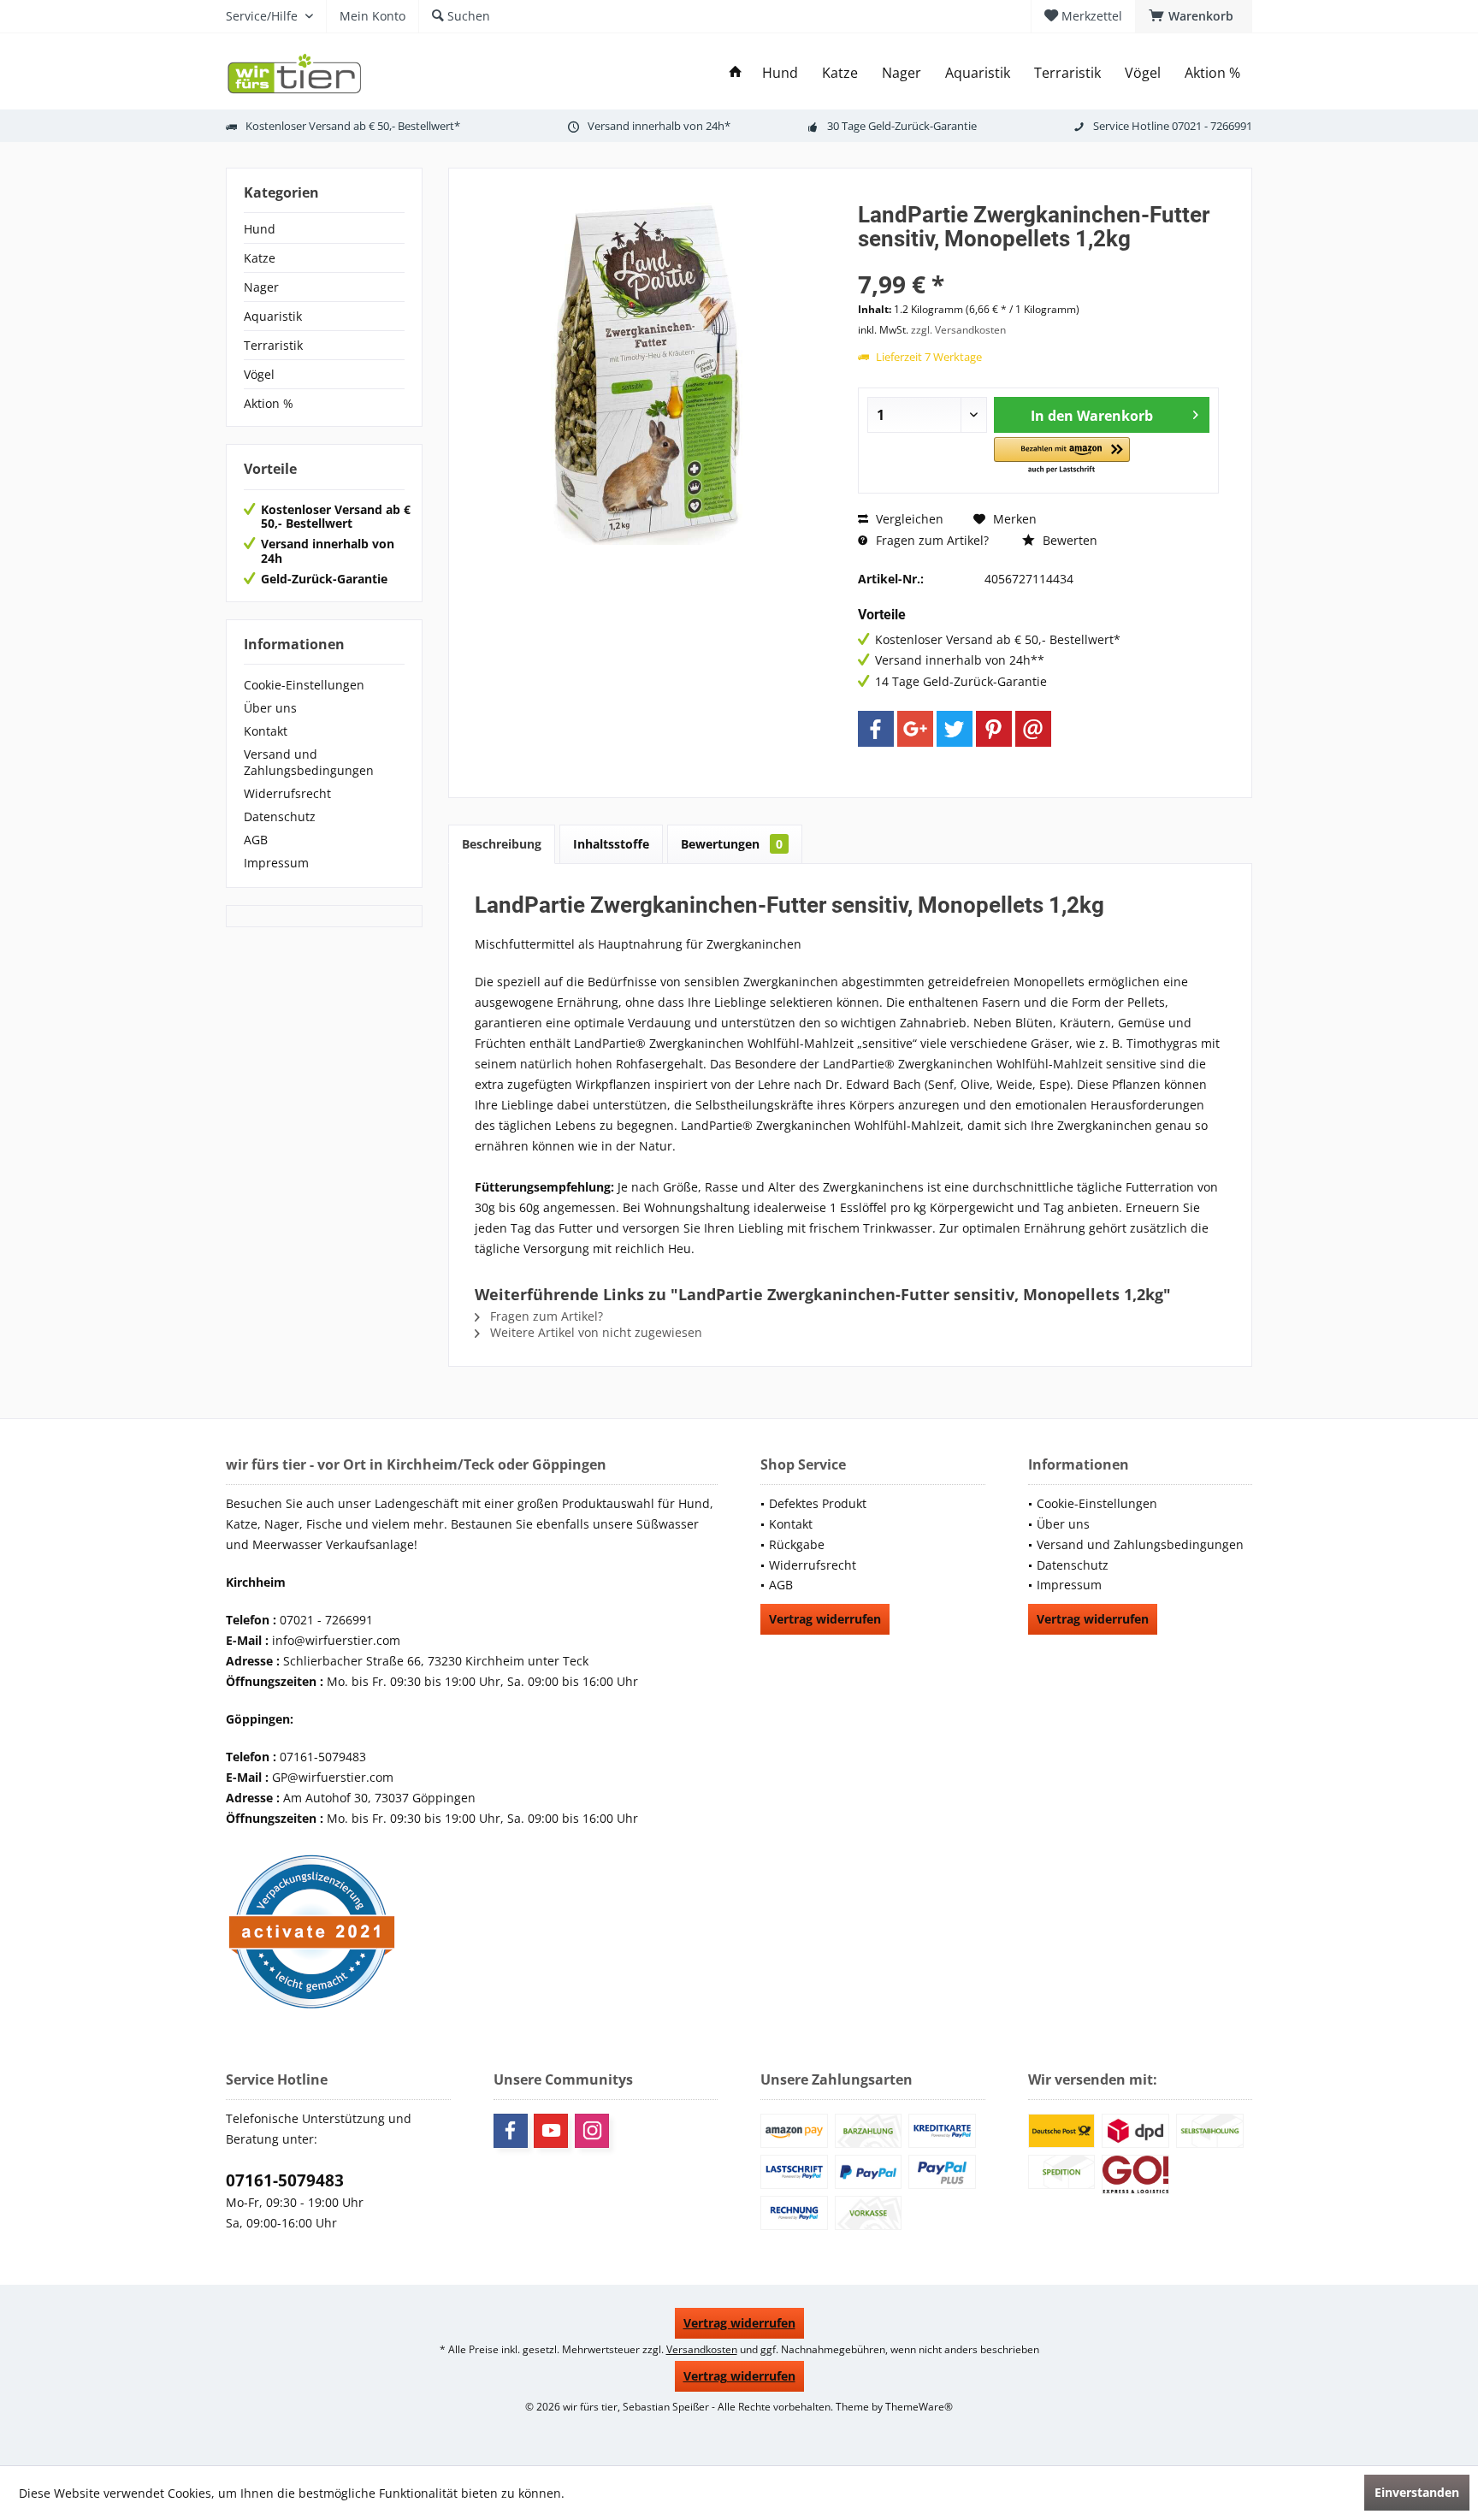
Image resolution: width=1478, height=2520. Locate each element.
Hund (260, 229)
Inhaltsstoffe (611, 844)
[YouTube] (551, 2131)
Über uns (270, 708)
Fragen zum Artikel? (931, 540)
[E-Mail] (1033, 729)
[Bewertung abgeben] (1038, 261)
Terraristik (273, 345)
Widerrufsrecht (287, 793)
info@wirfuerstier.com (336, 1640)
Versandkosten (702, 2349)
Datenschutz (280, 816)
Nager (261, 287)
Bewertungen (732, 844)
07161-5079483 (285, 2180)
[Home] (736, 73)
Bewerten (1068, 540)
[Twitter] (955, 729)
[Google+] (915, 729)
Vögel (259, 374)
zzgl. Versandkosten (958, 330)
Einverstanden (1417, 2492)
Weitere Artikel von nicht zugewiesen (594, 1332)
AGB (256, 840)
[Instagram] (592, 2131)
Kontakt (266, 731)
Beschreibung (502, 844)
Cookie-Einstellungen (304, 685)
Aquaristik (273, 316)
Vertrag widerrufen (825, 1619)
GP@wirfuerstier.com (333, 1777)
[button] (1062, 456)
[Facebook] (876, 729)
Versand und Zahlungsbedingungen (309, 762)
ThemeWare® (919, 2407)
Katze (260, 258)
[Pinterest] (994, 729)
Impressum (276, 863)
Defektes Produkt (818, 1503)
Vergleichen (908, 519)
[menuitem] (1194, 16)
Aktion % (269, 403)
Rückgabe (797, 1544)
